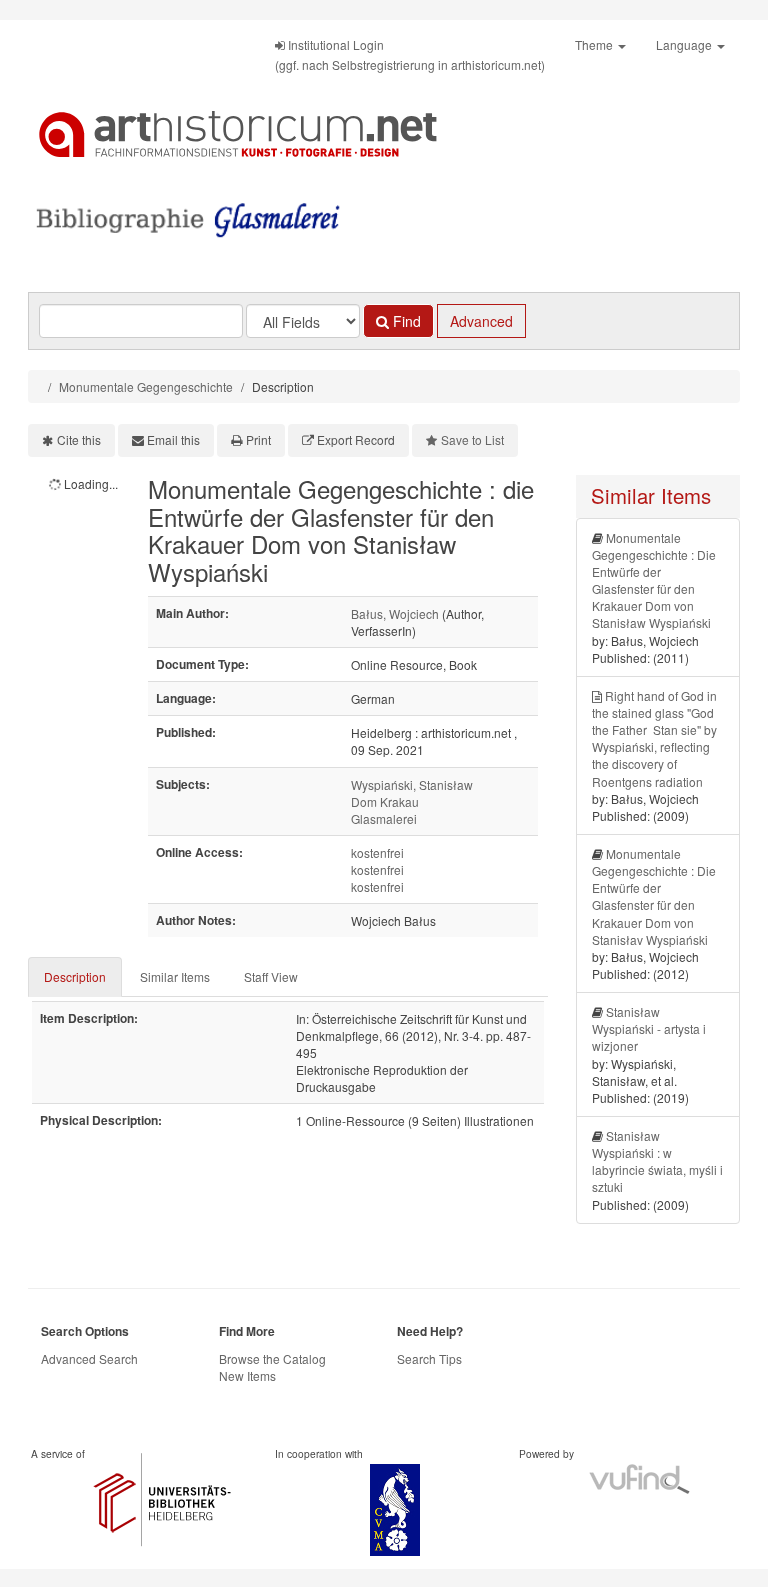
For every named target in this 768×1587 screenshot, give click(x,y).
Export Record (356, 439)
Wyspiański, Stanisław (412, 784)
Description (75, 976)
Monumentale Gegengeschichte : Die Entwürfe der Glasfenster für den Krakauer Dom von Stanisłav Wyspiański (654, 896)
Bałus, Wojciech (395, 613)
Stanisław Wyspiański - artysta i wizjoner (649, 1028)
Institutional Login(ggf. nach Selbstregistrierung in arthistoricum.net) (410, 54)
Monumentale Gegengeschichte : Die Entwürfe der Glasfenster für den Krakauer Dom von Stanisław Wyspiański (654, 580)
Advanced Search (89, 1358)
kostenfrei (377, 852)
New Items (247, 1375)
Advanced (481, 321)
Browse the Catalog (272, 1358)
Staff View (271, 976)
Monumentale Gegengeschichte (146, 386)
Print (258, 439)
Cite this (79, 439)
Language (685, 44)
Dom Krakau (385, 801)
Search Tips (429, 1358)
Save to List (472, 439)
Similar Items (175, 976)
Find (405, 321)
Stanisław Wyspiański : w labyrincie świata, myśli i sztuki (657, 1161)
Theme (595, 44)
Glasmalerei (384, 818)
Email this (173, 439)
